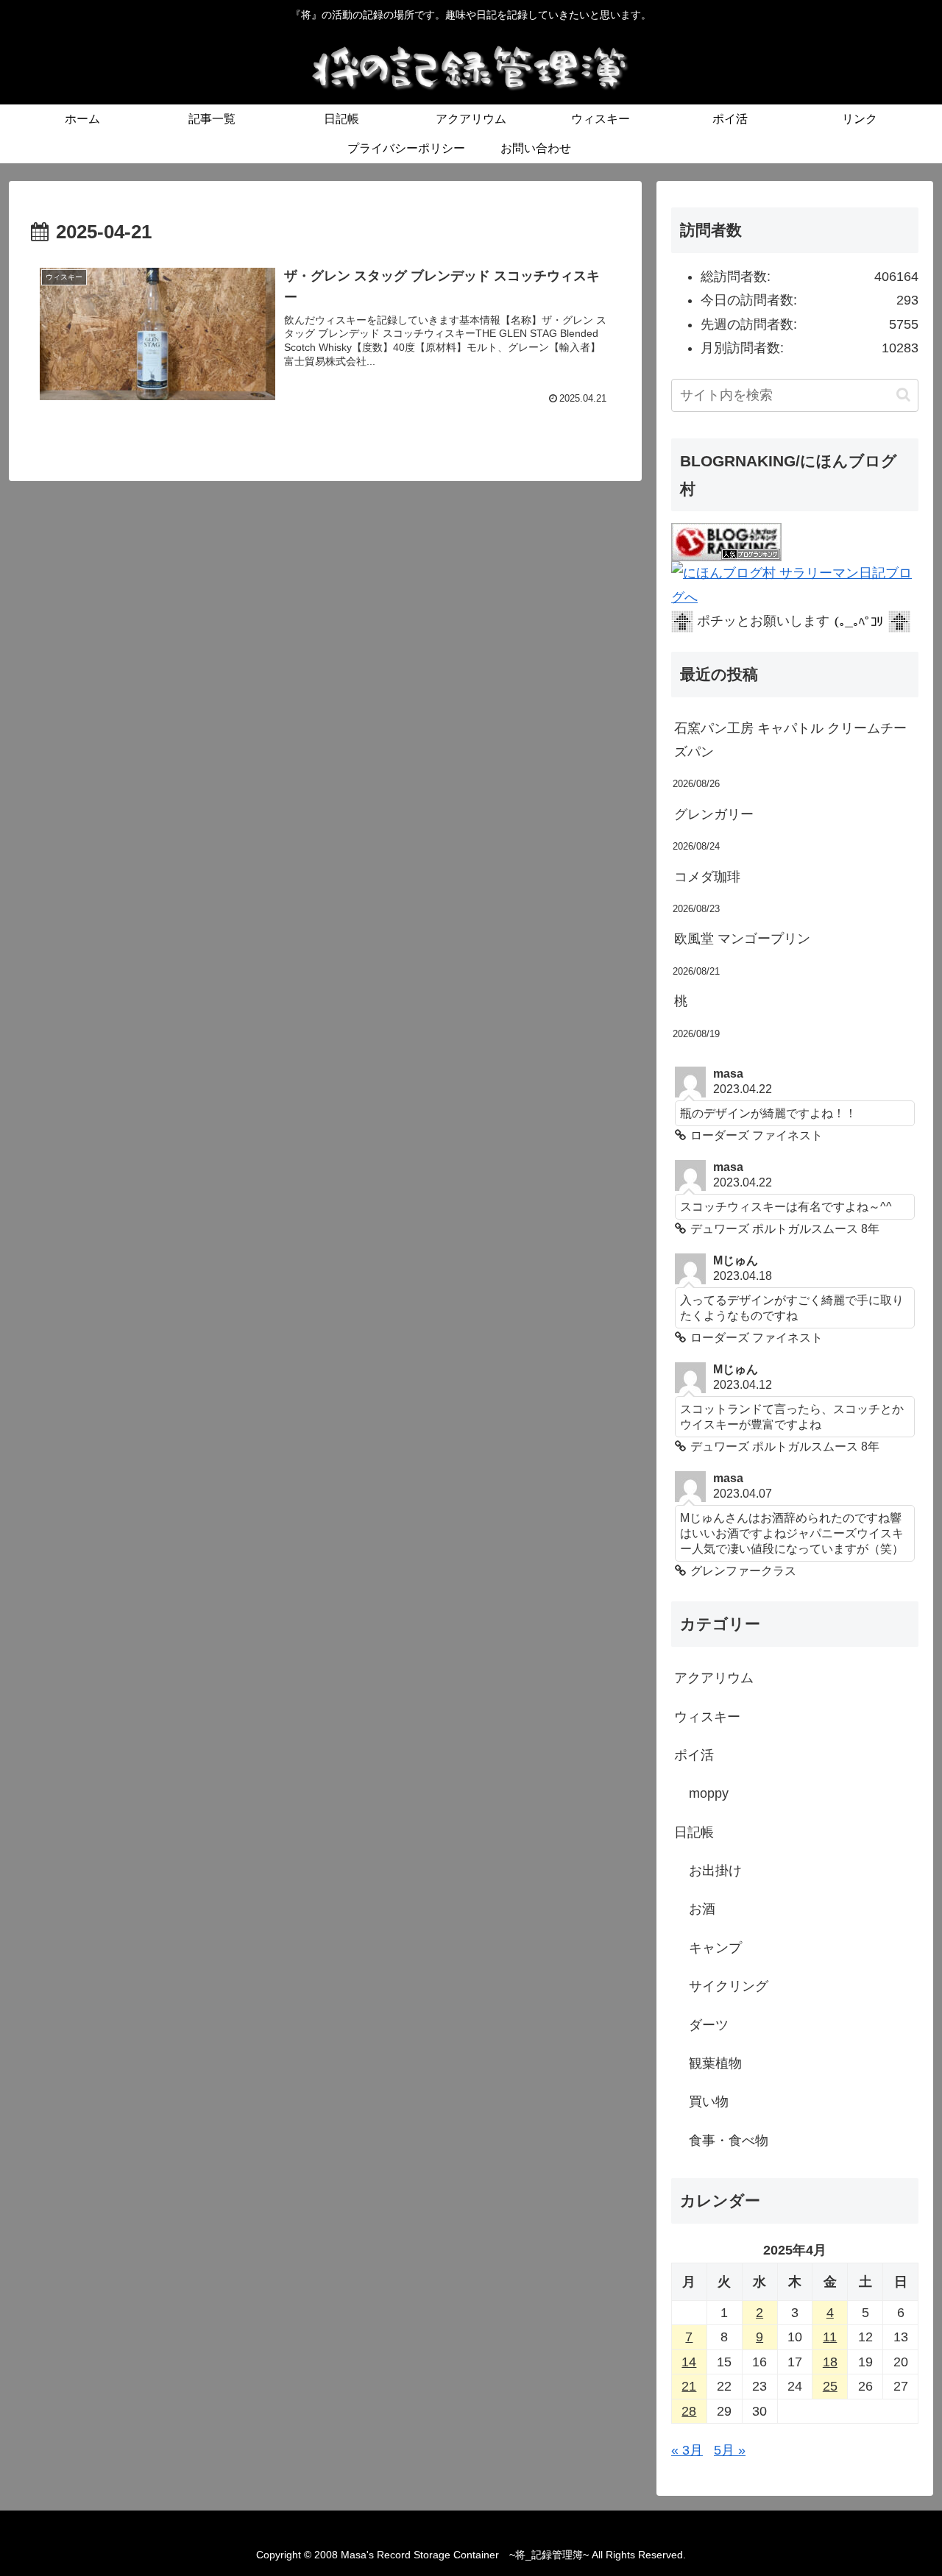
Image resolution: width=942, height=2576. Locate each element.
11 (830, 2337)
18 (830, 2362)
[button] (903, 395)
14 (689, 2362)
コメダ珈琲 (707, 877)
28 (689, 2411)
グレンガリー (714, 814)
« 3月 (687, 2450)
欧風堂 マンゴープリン (742, 939)
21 (689, 2386)
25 (830, 2386)
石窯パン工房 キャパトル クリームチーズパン (790, 740)
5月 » (730, 2450)
